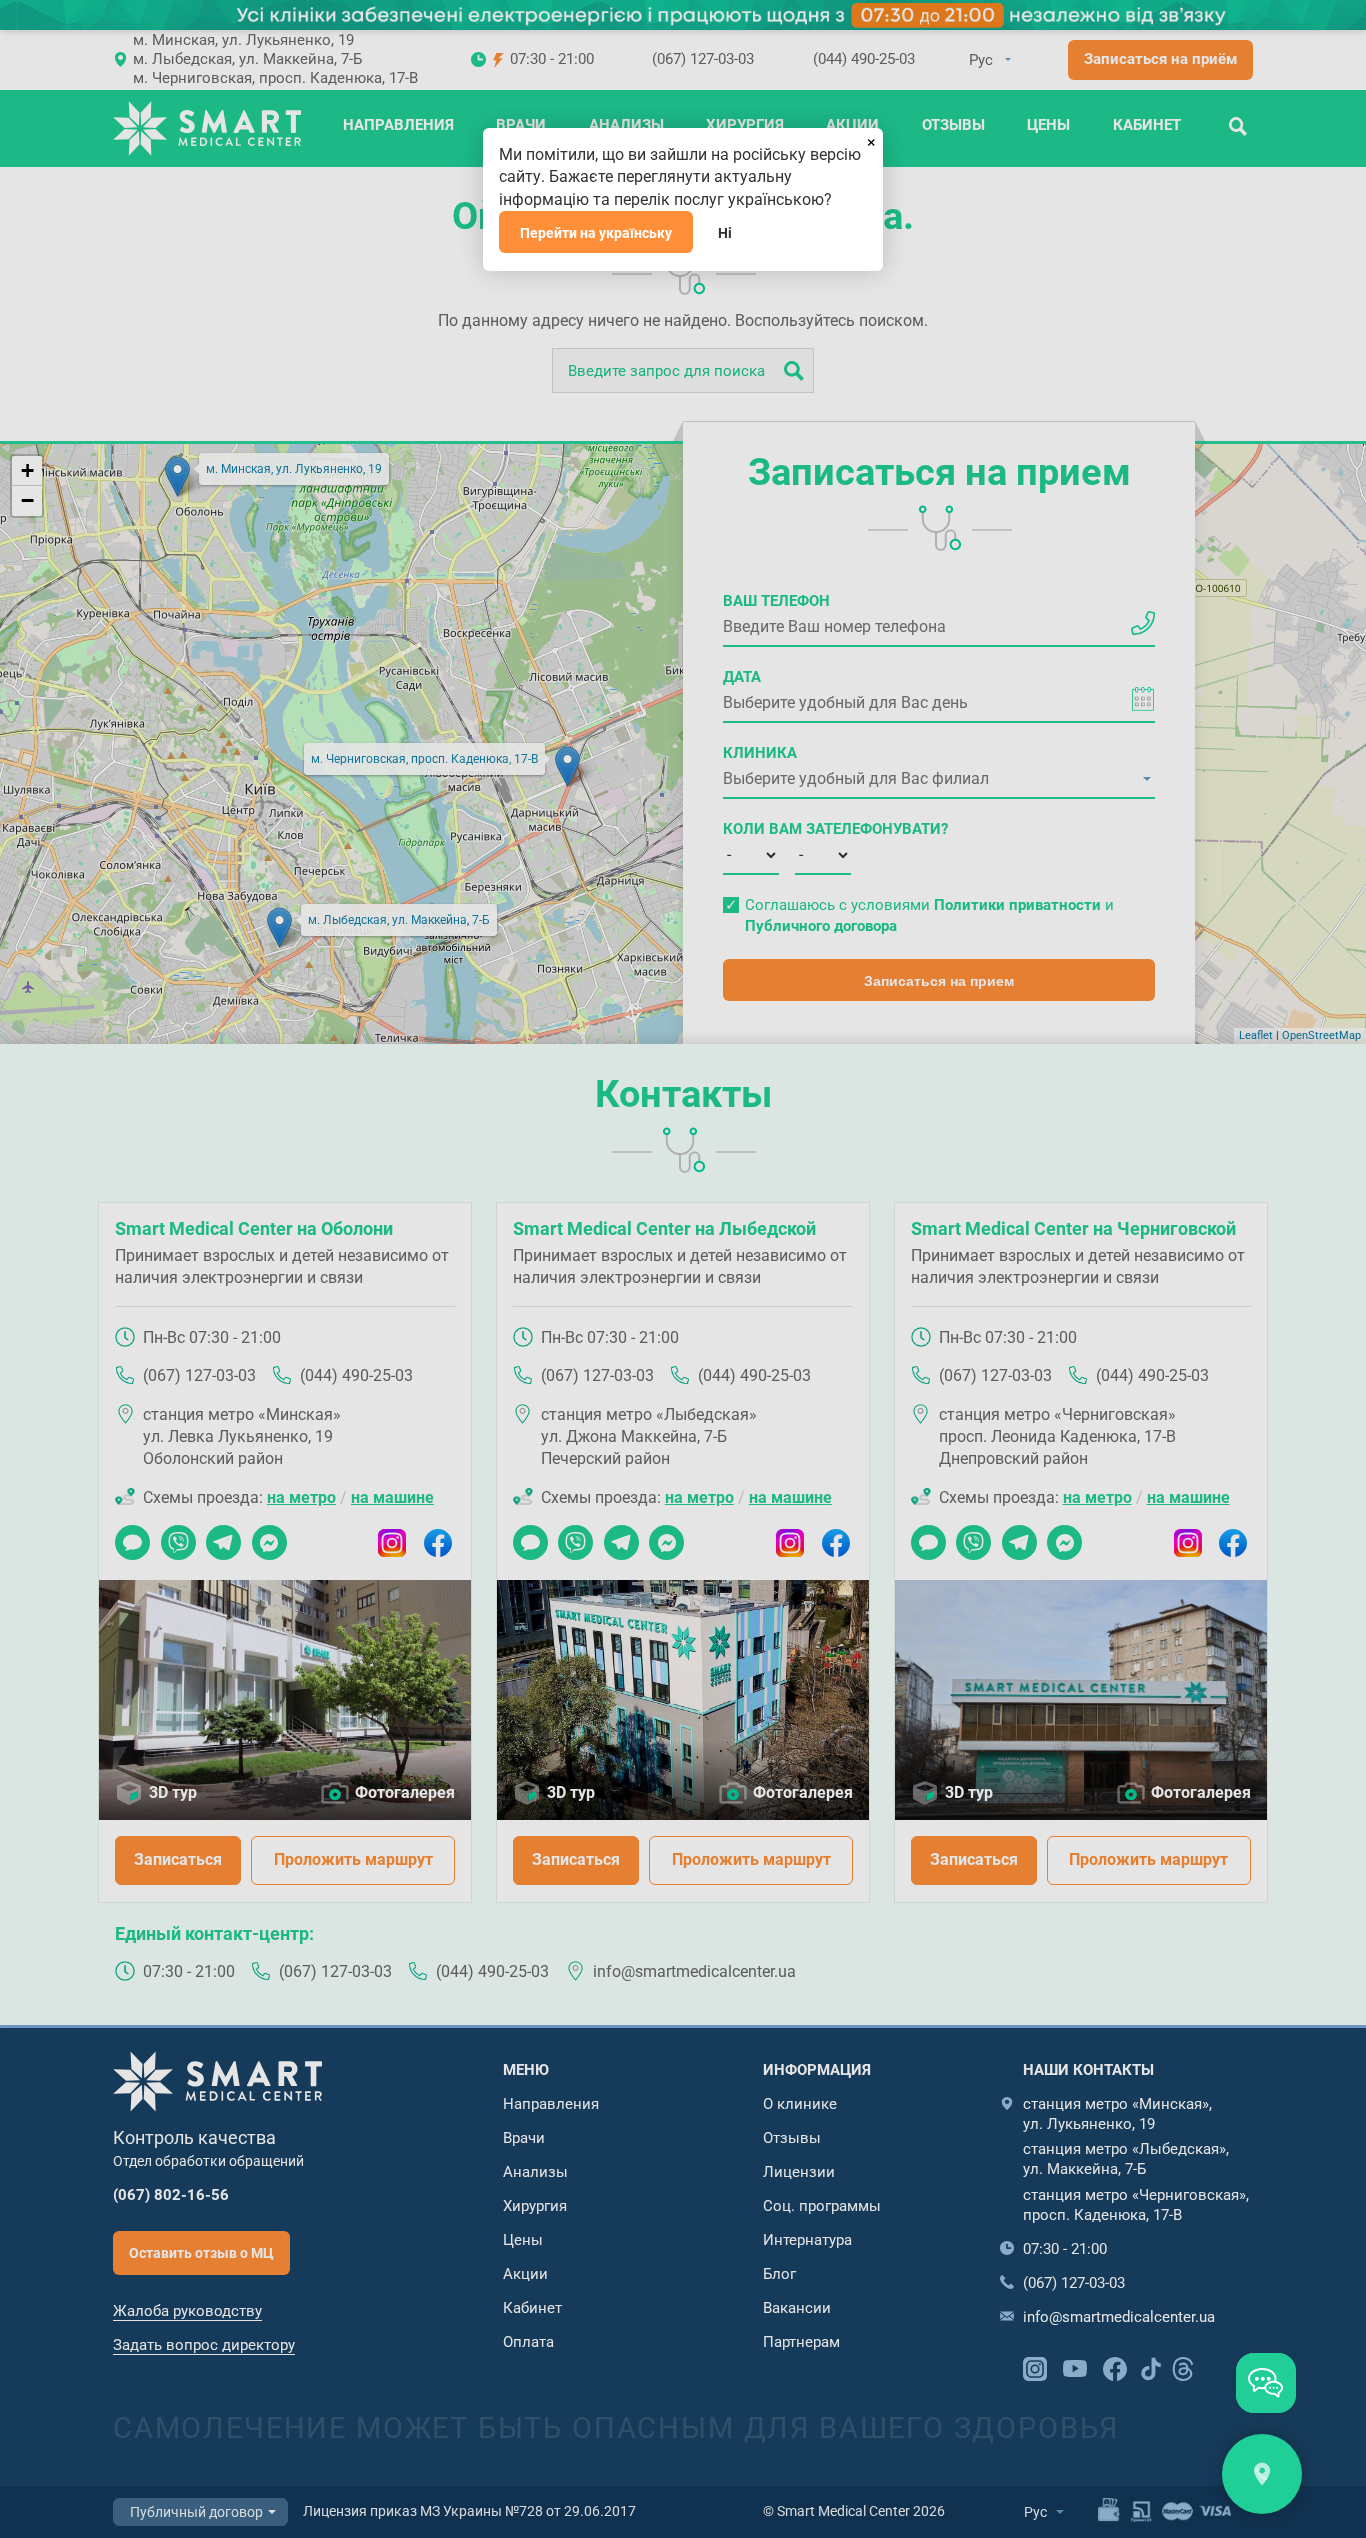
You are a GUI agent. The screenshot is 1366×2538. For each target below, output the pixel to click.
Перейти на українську (596, 233)
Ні (725, 233)
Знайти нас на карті (1262, 2474)
